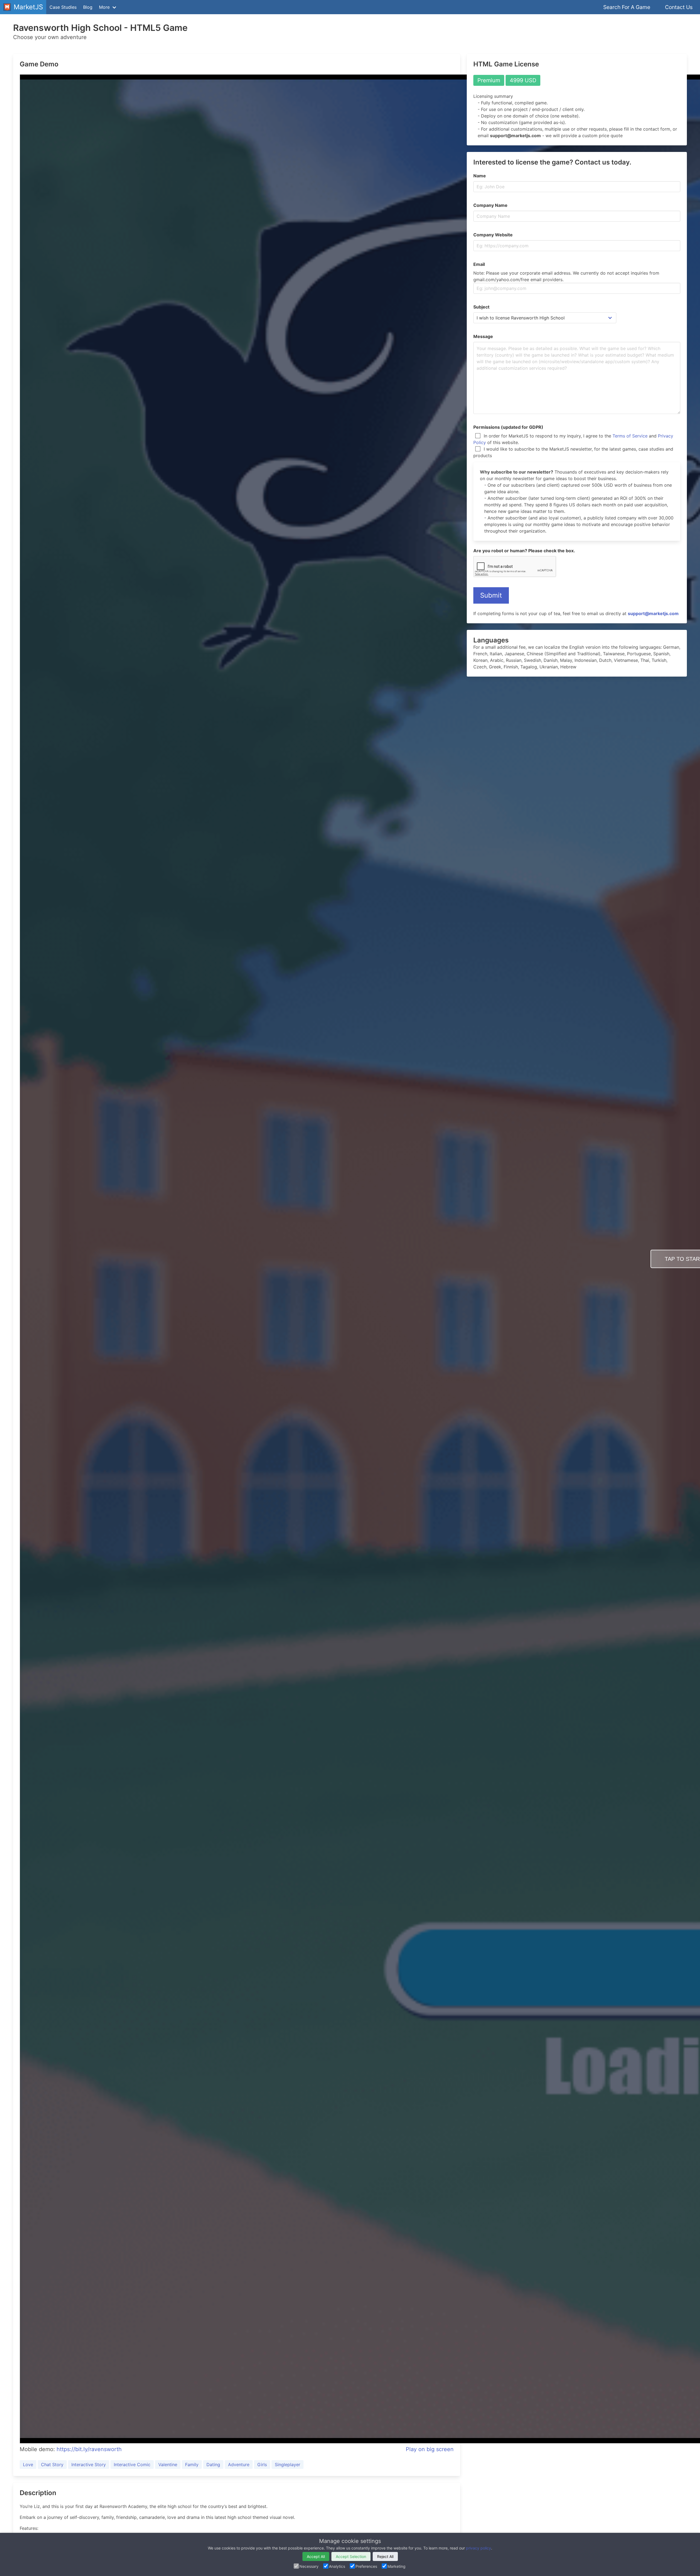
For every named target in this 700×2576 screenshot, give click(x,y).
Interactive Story (89, 2465)
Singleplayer (288, 2465)
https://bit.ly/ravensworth (89, 2449)
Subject (481, 307)
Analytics (337, 2566)
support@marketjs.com (653, 613)
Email (479, 264)
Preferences (366, 2566)
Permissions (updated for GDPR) (508, 427)
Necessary (309, 2566)
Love (28, 2465)
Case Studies (63, 7)
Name (480, 176)
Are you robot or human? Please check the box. (524, 551)
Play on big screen (430, 2449)
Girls (262, 2465)
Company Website (493, 235)
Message (483, 336)
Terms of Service (630, 436)
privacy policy (479, 2548)
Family (192, 2465)
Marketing (396, 2566)
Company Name (490, 205)
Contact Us (679, 7)
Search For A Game (627, 7)
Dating (213, 2465)
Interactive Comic (132, 2465)
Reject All (385, 2556)
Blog (88, 7)
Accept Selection (351, 2556)
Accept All (316, 2556)
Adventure (239, 2465)
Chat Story (52, 2465)
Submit (491, 595)
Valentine (168, 2465)
